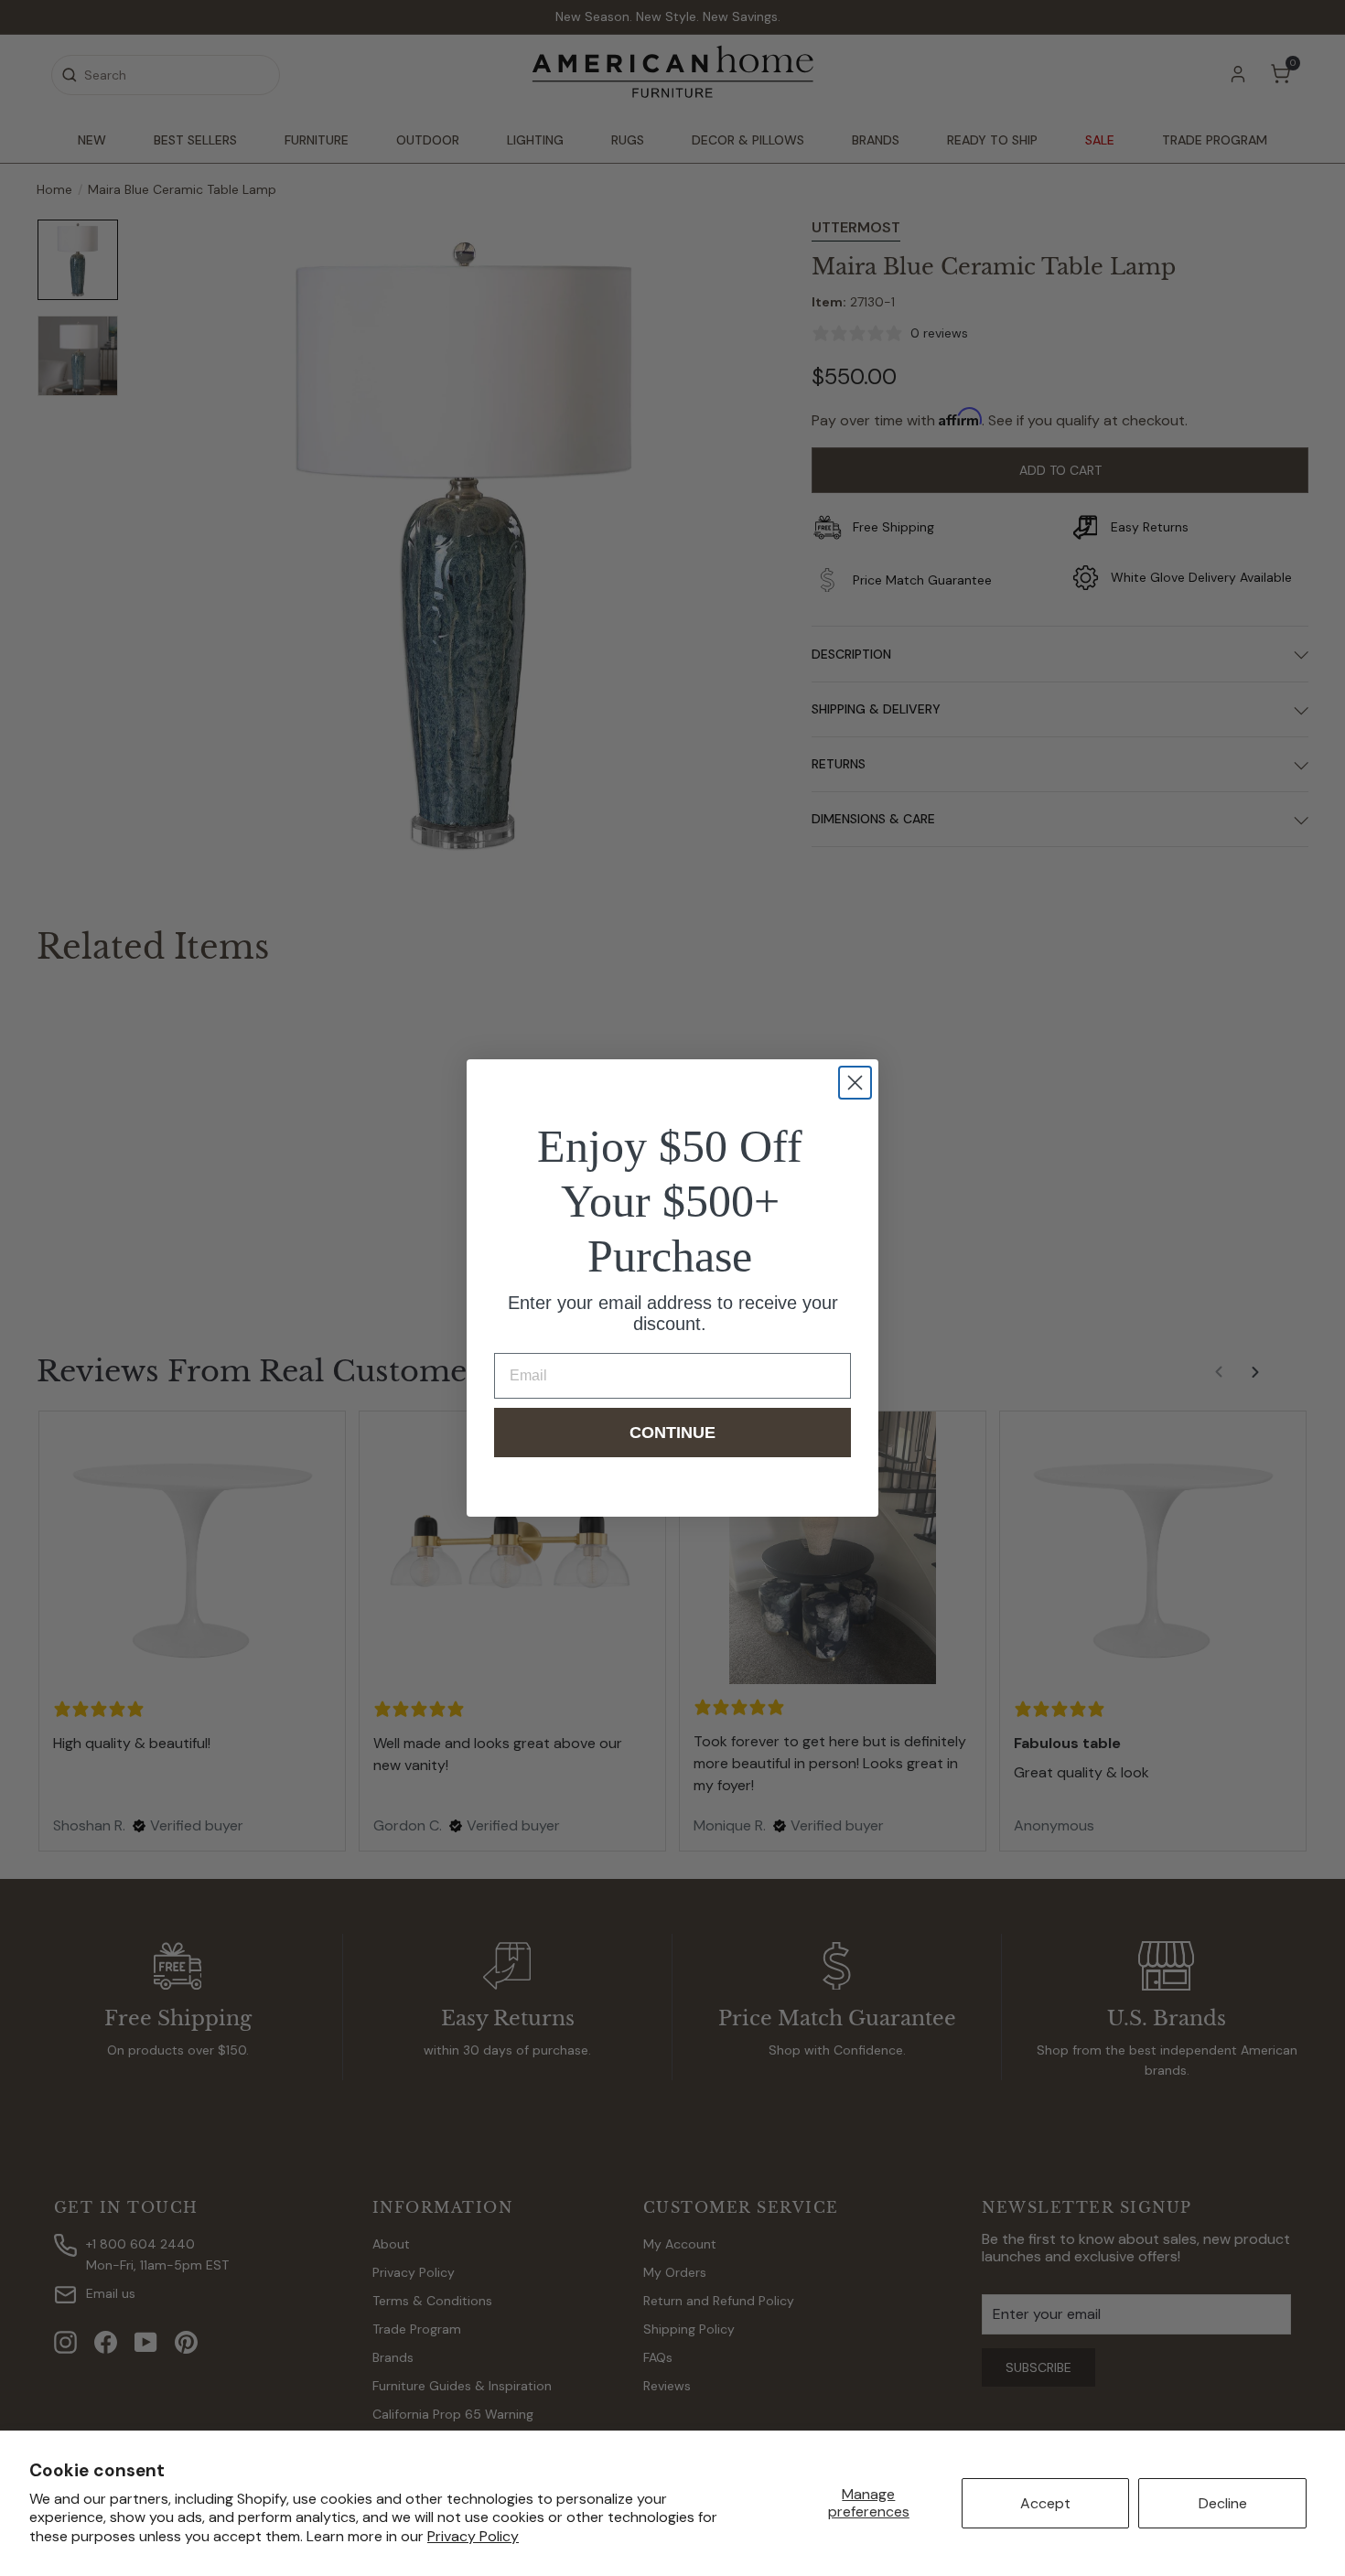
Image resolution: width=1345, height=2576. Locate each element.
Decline (1223, 2503)
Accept (1045, 2503)
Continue (672, 1433)
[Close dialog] (855, 1083)
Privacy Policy (473, 2536)
